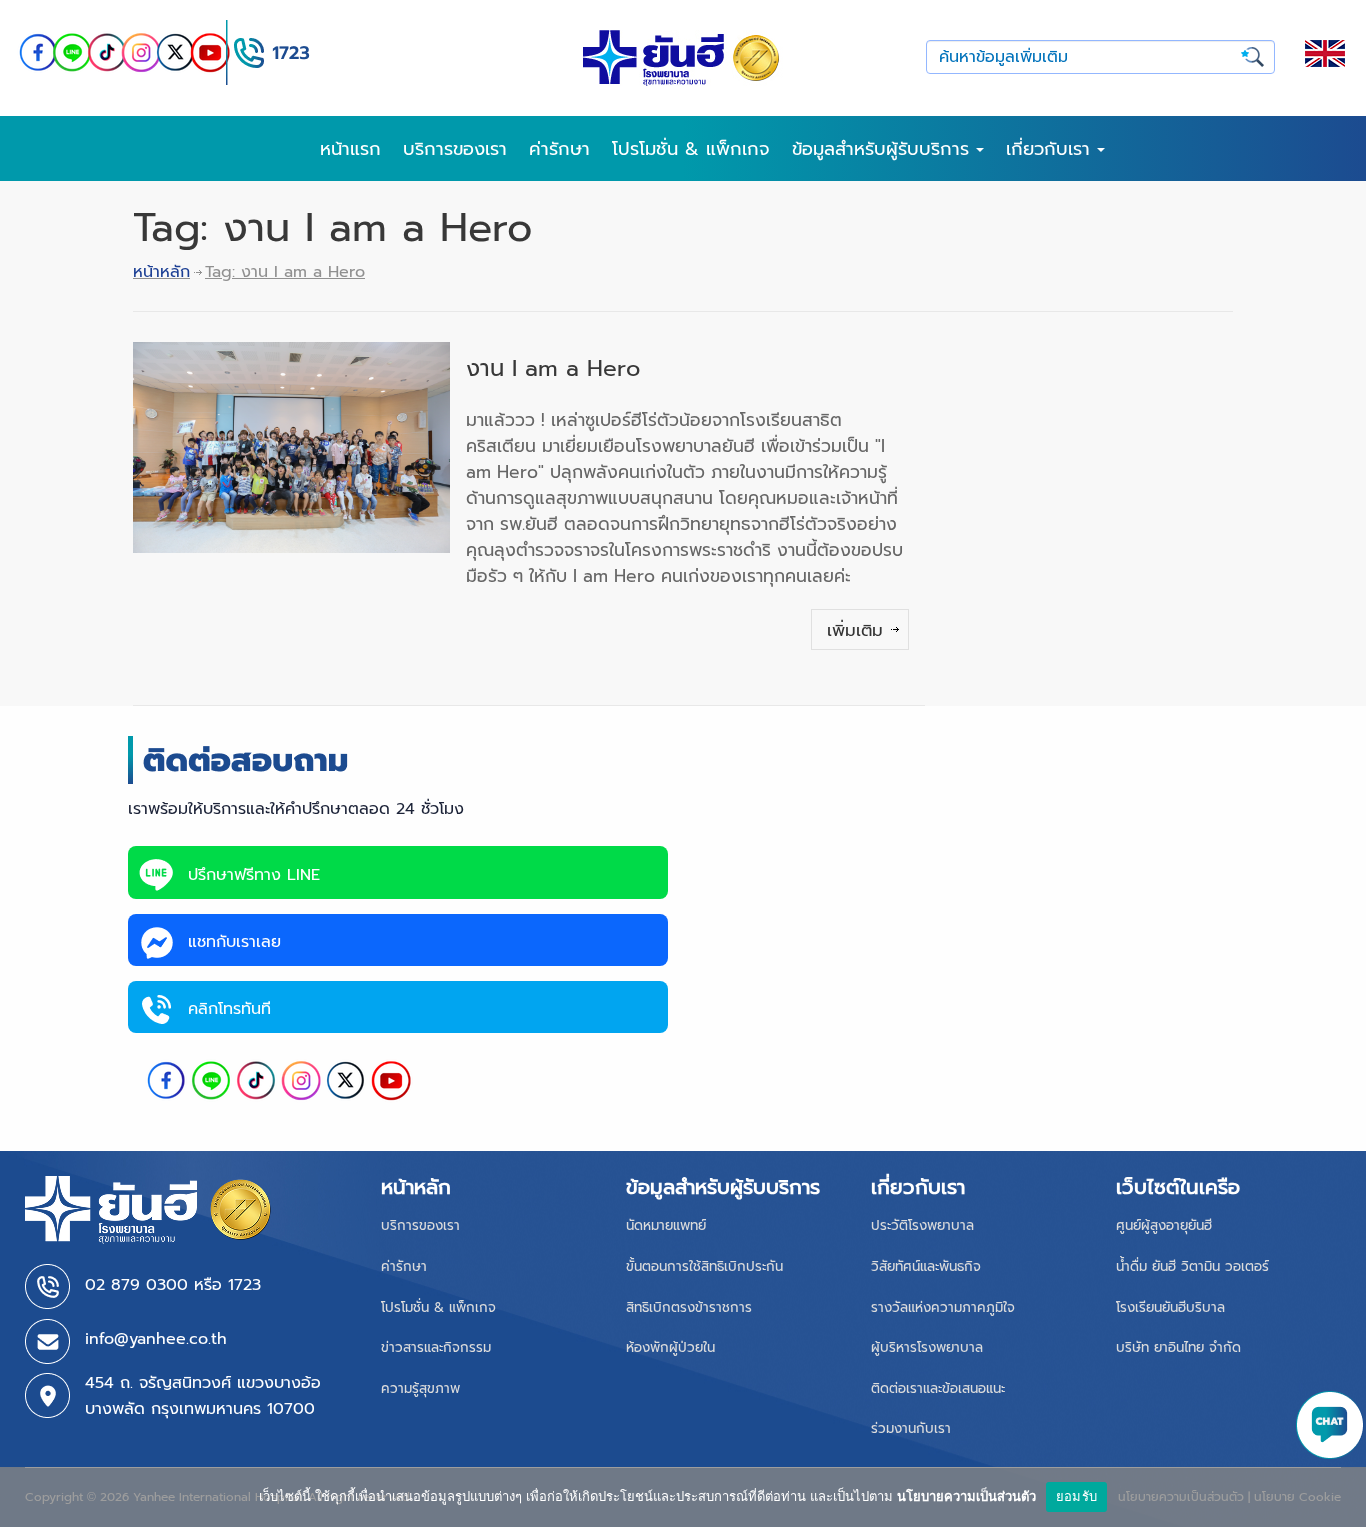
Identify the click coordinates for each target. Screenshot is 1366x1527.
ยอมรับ (1076, 1496)
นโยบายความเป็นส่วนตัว (966, 1496)
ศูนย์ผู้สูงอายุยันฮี (1164, 1225)
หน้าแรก (350, 149)
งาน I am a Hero (553, 368)
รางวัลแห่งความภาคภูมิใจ (943, 1307)
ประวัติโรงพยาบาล (922, 1225)
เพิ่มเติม (855, 630)
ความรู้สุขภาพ (420, 1388)
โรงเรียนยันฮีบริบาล (1170, 1307)
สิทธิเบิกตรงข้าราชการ (689, 1307)
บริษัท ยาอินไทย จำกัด (1178, 1347)
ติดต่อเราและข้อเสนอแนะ (938, 1388)
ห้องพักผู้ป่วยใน (670, 1347)
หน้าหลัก (161, 272)
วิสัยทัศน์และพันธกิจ (926, 1266)
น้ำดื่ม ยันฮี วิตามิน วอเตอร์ (1192, 1266)
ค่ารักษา (559, 149)
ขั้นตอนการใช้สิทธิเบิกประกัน (704, 1266)
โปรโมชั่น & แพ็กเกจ (691, 149)
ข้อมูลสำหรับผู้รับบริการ (884, 149)
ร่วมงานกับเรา (911, 1428)
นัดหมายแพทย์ (666, 1225)
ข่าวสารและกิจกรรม (436, 1347)
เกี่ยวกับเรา (1051, 149)
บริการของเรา (455, 149)
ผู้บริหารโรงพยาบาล (927, 1347)
